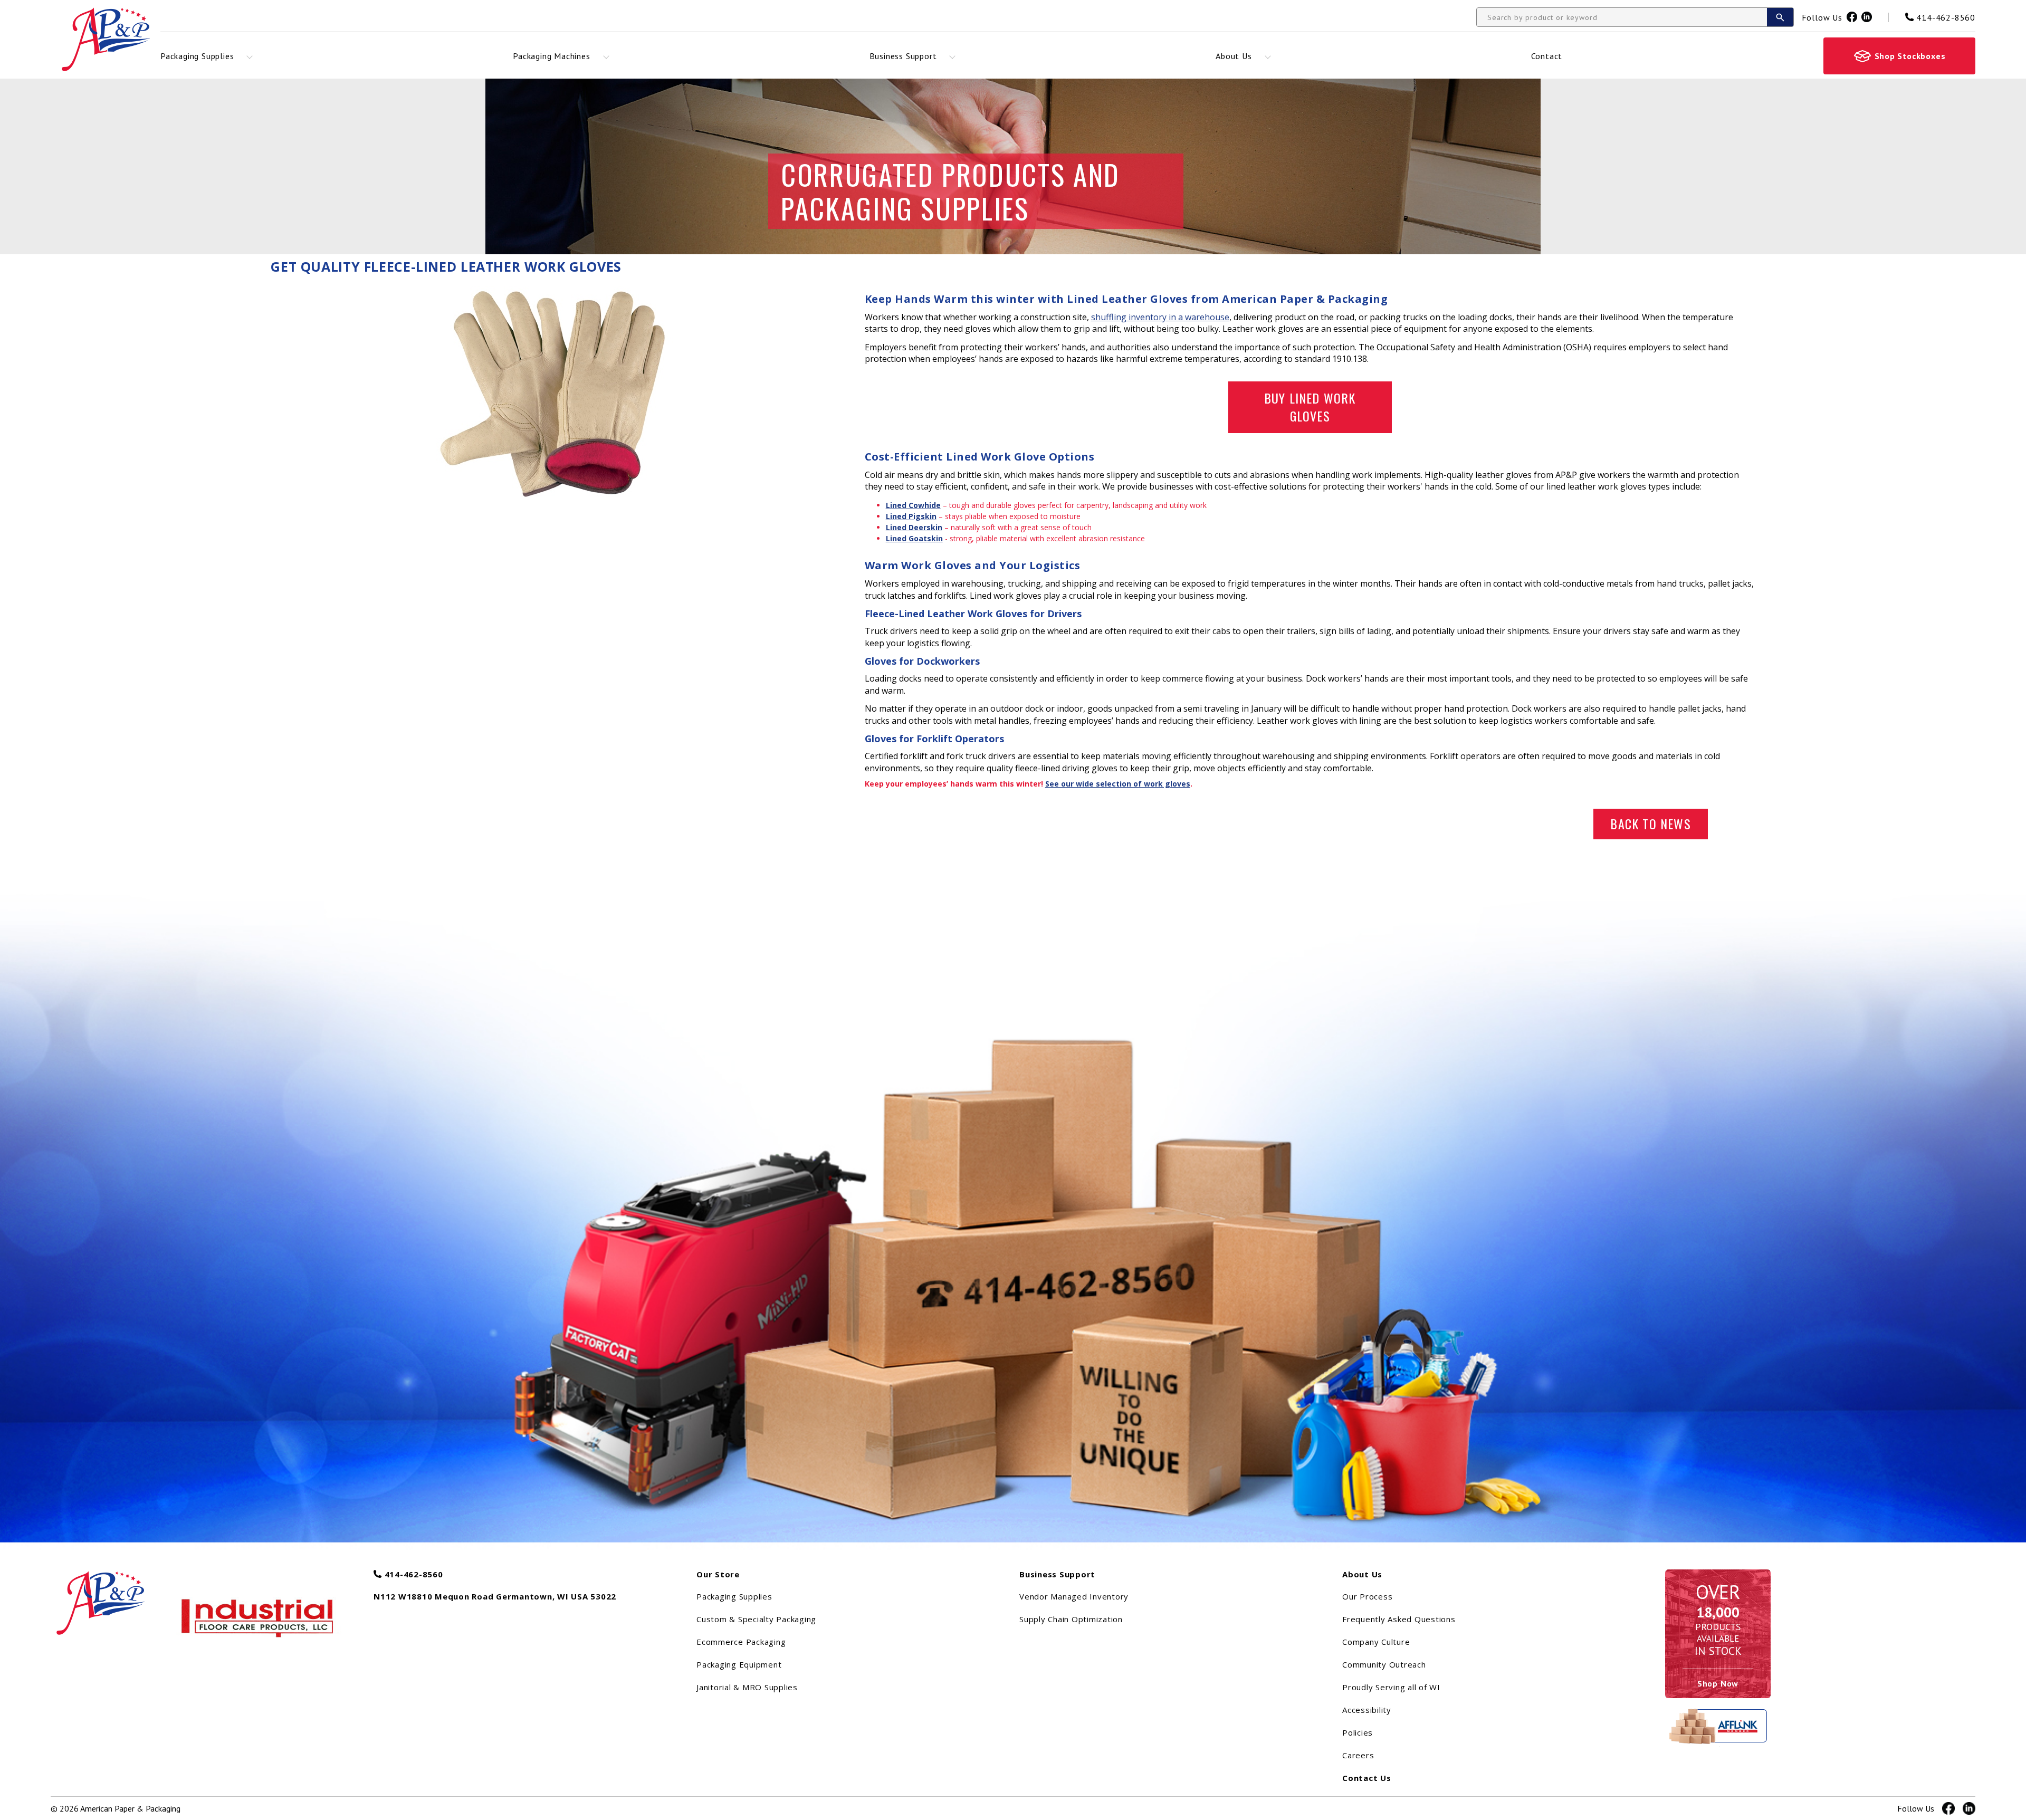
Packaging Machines (551, 56)
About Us (1234, 56)
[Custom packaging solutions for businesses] (112, 1598)
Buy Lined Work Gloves (1310, 407)
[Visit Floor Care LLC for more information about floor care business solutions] (259, 1617)
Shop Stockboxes (1910, 56)
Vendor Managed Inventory (1074, 1596)
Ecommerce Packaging (741, 1642)
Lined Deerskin (914, 527)
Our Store (718, 1574)
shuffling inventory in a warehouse (1160, 317)
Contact (1547, 56)
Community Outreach (1384, 1664)
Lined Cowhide (913, 505)
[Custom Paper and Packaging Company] (106, 39)
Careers (1358, 1755)
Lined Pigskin (911, 516)
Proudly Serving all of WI (1391, 1687)
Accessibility (1367, 1710)
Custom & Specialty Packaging (756, 1619)
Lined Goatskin (914, 538)
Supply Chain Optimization (1071, 1619)
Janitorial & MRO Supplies (747, 1687)
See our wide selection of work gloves (1118, 784)
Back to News (1650, 823)
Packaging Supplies (197, 56)
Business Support (903, 56)
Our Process (1367, 1596)
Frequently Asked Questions (1399, 1619)
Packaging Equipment (739, 1664)
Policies (1358, 1732)
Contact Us (1367, 1778)
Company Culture (1376, 1642)
